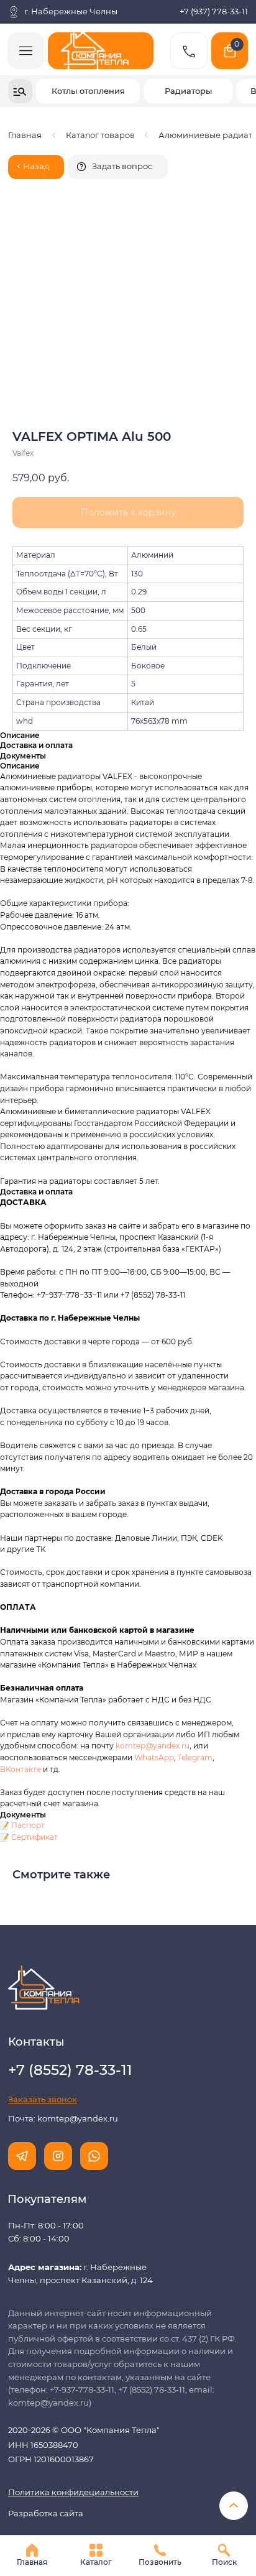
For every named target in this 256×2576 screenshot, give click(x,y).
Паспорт (28, 1825)
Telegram (195, 1757)
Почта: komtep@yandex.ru (63, 2119)
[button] (118, 167)
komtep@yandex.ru (153, 1746)
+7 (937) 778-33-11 (214, 12)
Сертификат (34, 1837)
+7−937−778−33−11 (69, 1295)
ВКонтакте (21, 1769)
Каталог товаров (100, 135)
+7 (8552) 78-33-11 (153, 1295)
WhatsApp (154, 1757)
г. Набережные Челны (71, 12)
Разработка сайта (46, 2514)
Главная (25, 135)
